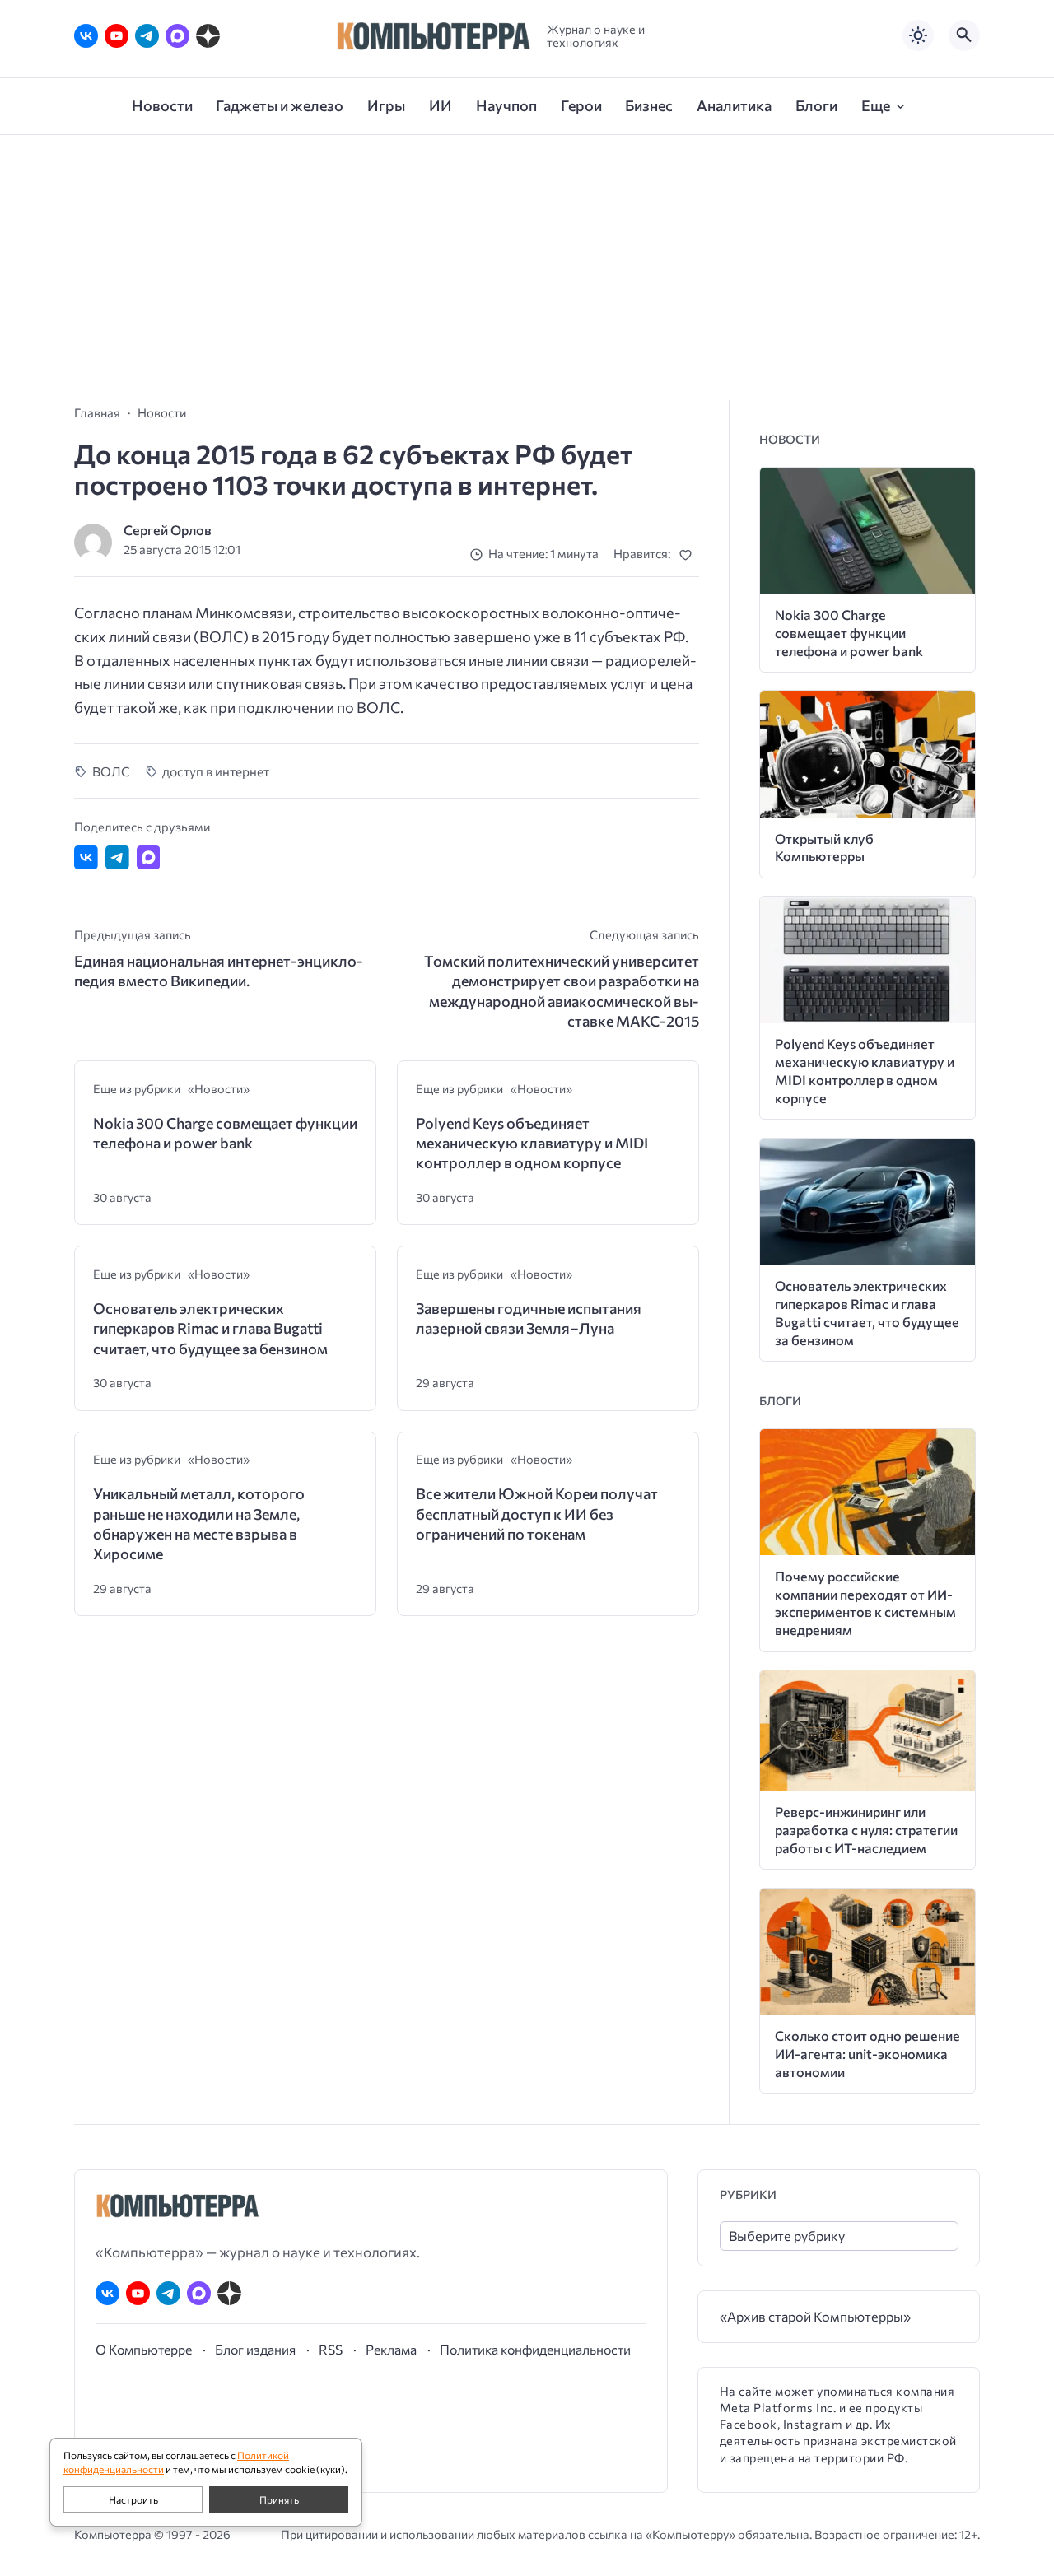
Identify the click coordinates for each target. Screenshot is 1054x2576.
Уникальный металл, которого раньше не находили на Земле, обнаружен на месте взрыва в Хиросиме (199, 1523)
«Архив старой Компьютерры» (815, 2316)
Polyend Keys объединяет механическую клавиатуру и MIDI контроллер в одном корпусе (532, 1143)
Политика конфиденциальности (535, 2349)
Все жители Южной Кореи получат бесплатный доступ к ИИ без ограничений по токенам (537, 1514)
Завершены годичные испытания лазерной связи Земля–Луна (529, 1318)
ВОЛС (111, 771)
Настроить (133, 2499)
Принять (279, 2499)
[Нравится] (689, 554)
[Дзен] (208, 36)
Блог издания (255, 2349)
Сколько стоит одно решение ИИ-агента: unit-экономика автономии (867, 2054)
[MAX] (177, 36)
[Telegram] (147, 36)
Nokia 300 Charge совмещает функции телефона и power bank (225, 1133)
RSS (331, 2349)
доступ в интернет (216, 771)
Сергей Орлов (168, 530)
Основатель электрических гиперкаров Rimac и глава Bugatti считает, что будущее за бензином (210, 1328)
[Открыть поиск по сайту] (964, 35)
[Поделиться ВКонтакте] (86, 857)
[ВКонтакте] (86, 36)
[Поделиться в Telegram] (117, 857)
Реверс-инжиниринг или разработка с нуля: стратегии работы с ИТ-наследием (866, 1830)
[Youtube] (117, 36)
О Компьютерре (144, 2349)
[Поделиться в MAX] (149, 857)
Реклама (391, 2349)
